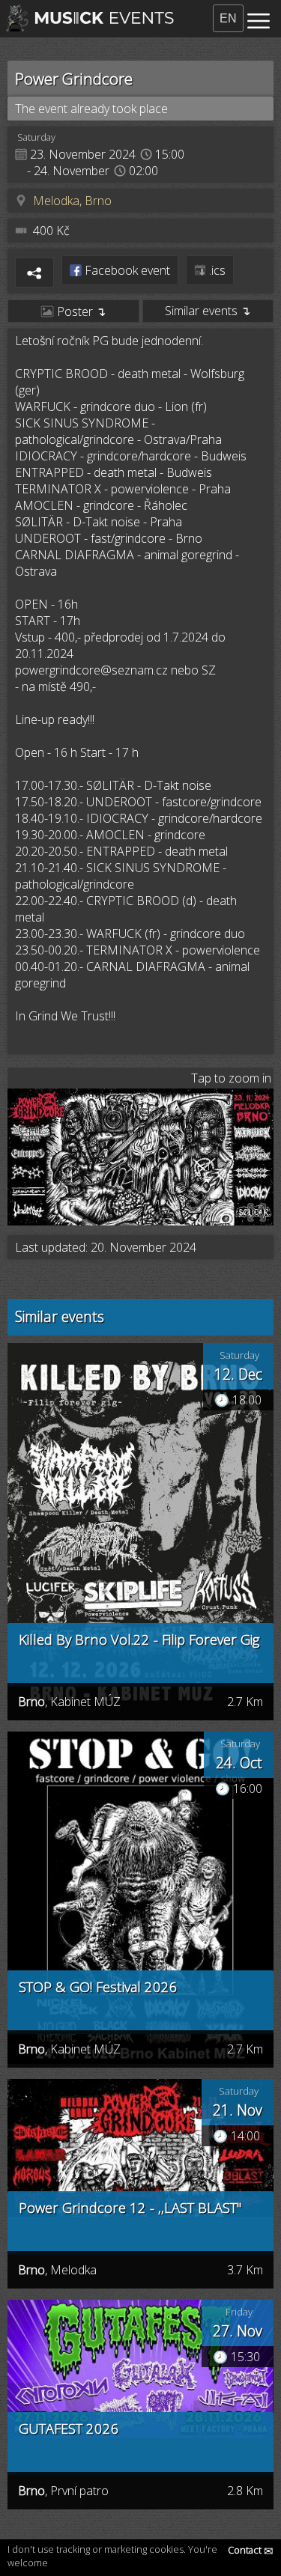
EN (228, 18)
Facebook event (126, 270)
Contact (251, 2550)
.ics (216, 270)
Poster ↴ (80, 311)
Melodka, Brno (72, 201)
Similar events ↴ (208, 311)
